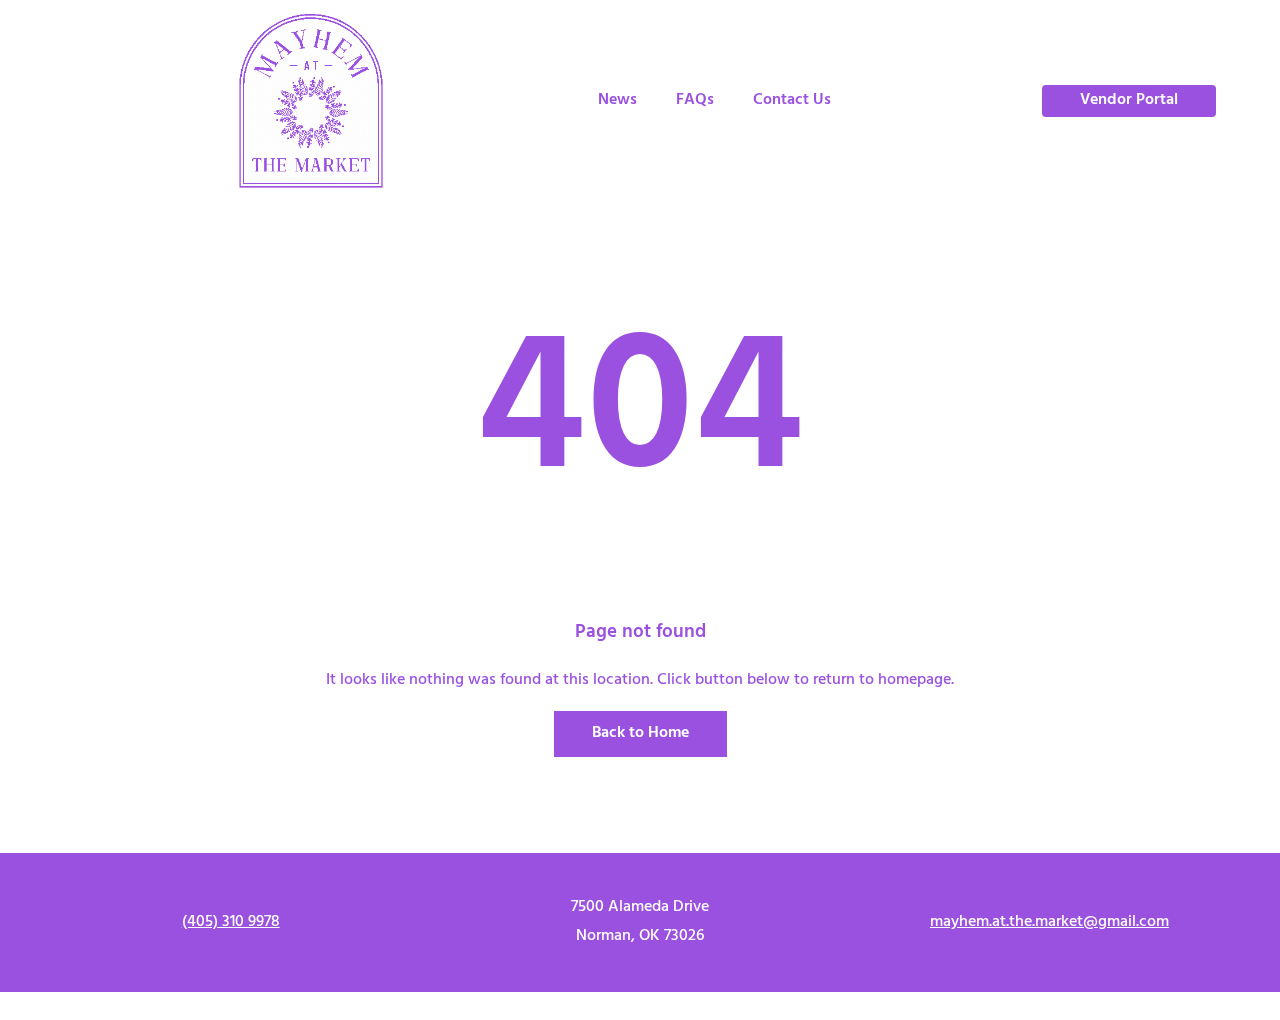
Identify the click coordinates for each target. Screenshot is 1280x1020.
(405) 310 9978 (231, 922)
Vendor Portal (1129, 100)
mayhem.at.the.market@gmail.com (1049, 922)
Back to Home (640, 733)
